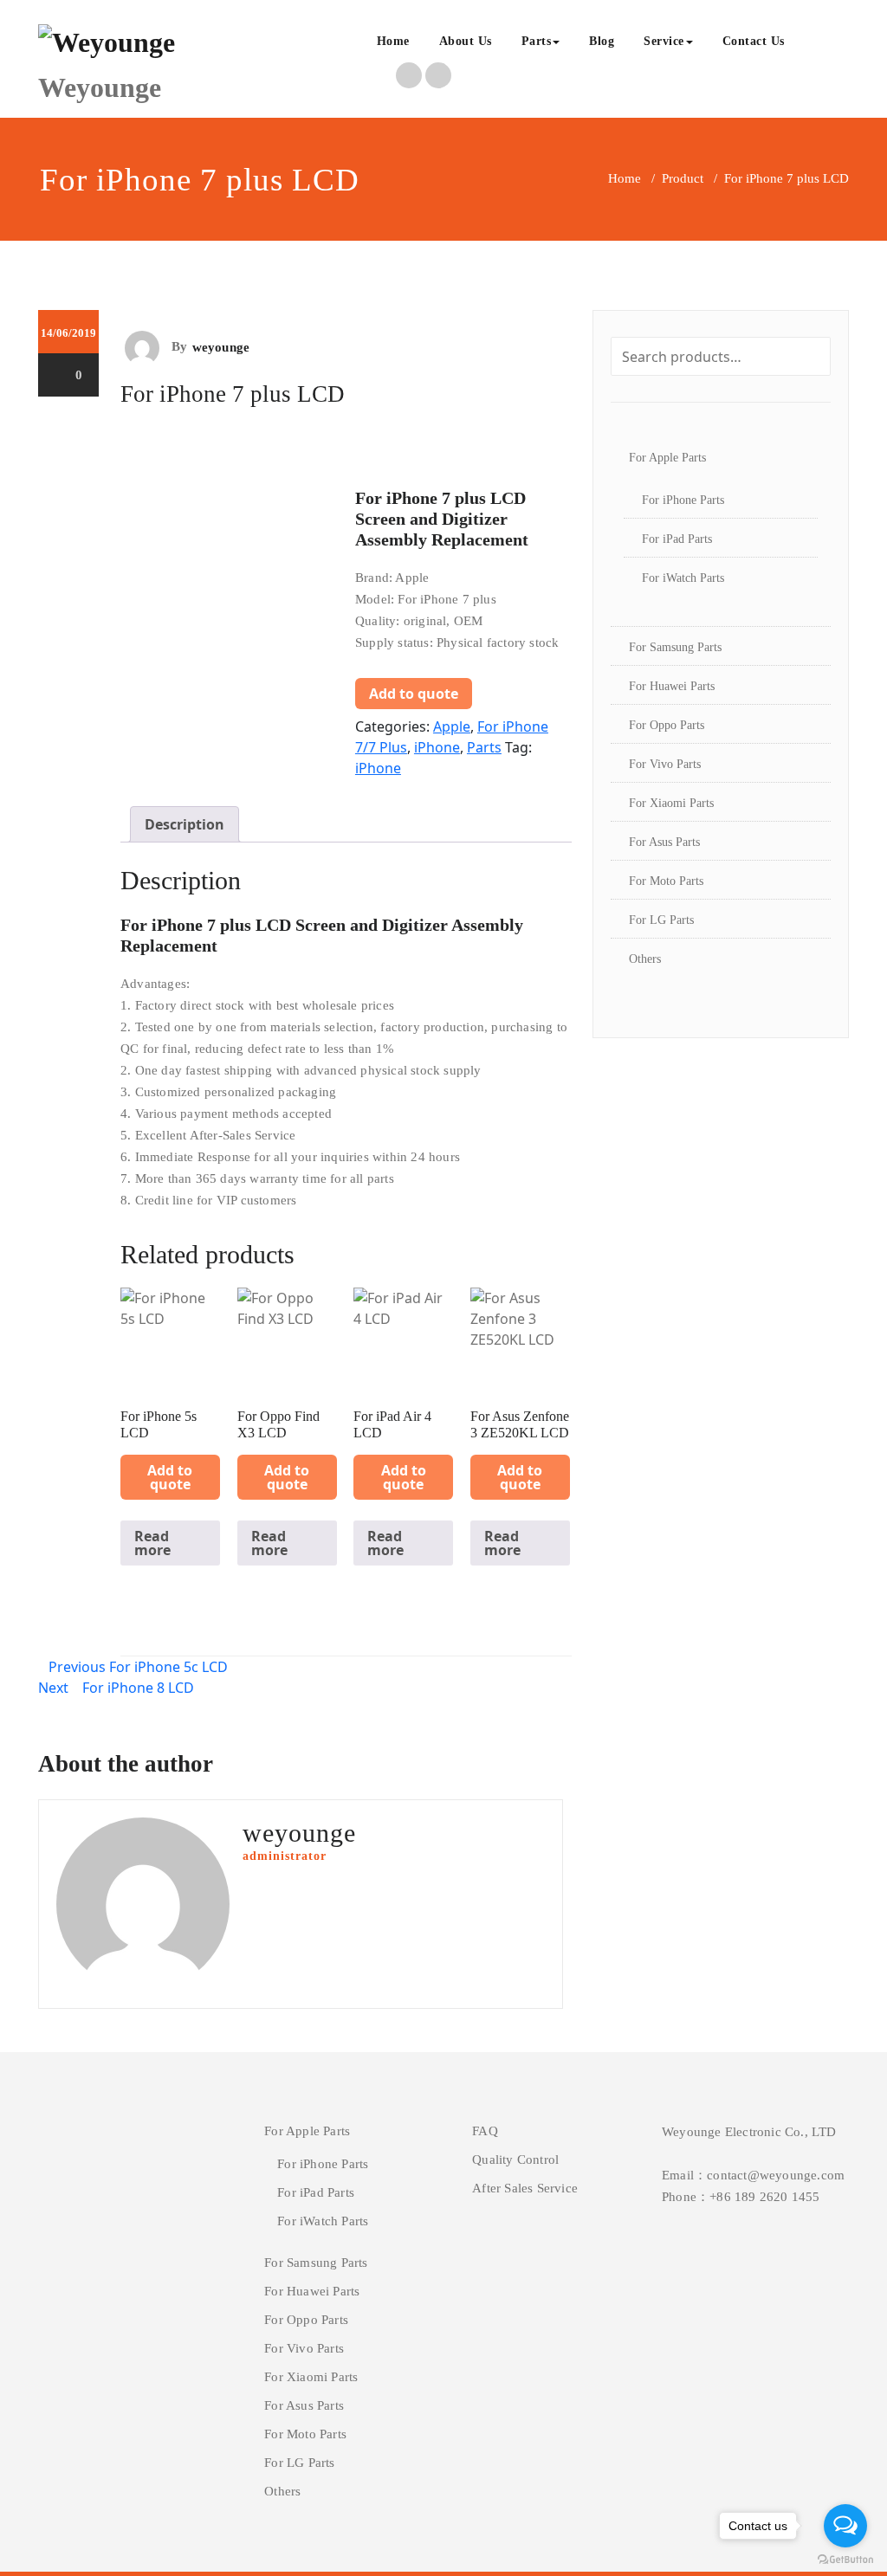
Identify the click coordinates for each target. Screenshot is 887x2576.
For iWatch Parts (683, 578)
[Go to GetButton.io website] (845, 2559)
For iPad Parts (677, 539)
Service (664, 41)
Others (645, 959)
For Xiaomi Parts (671, 803)
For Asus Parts (664, 842)
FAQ (485, 2131)
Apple (452, 726)
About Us (466, 41)
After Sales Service (525, 2188)
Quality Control (515, 2160)
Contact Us (754, 41)
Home (393, 41)
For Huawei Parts (672, 686)
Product (683, 178)
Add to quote (414, 694)
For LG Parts (661, 920)
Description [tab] (185, 824)
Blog (602, 41)
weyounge (221, 347)
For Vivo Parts (665, 764)
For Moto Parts (666, 881)
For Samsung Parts (675, 647)
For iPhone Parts (683, 500)
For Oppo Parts (667, 725)
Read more (152, 1543)
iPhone (437, 747)
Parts (537, 41)
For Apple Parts (667, 458)
